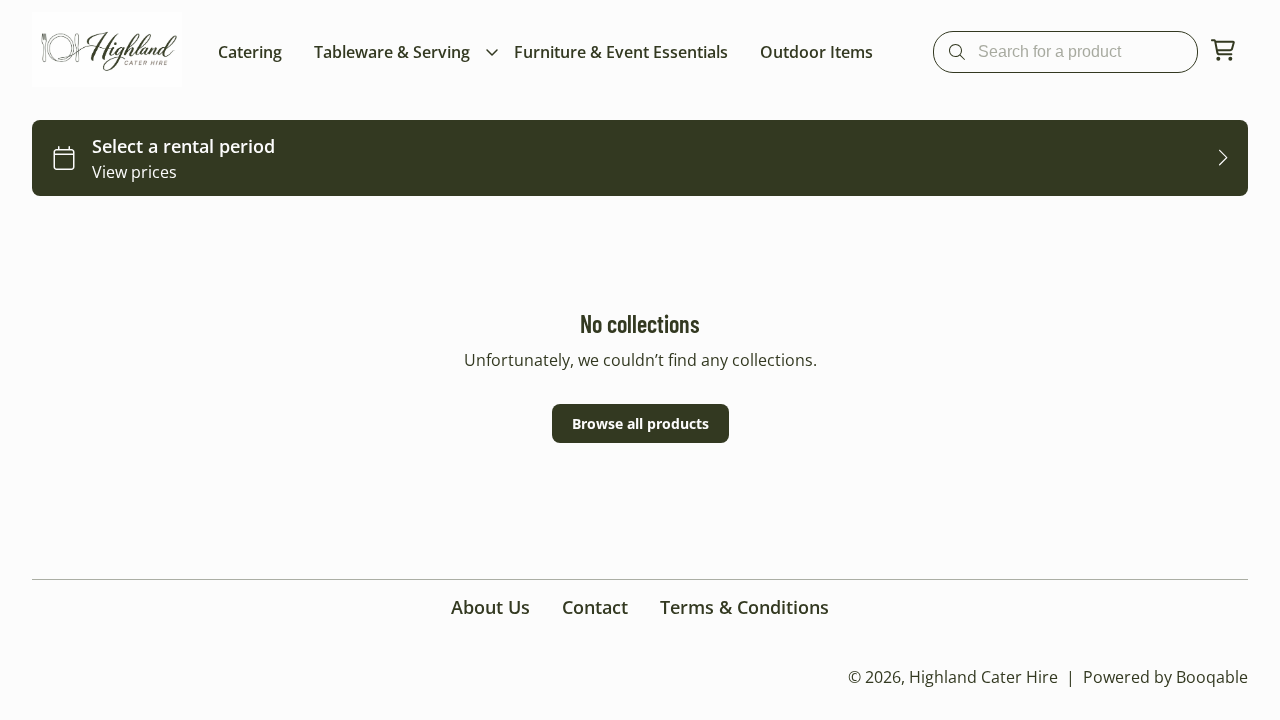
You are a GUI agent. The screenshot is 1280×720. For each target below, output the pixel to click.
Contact (595, 607)
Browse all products (640, 423)
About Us (490, 607)
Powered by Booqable (1165, 677)
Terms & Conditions (744, 607)
